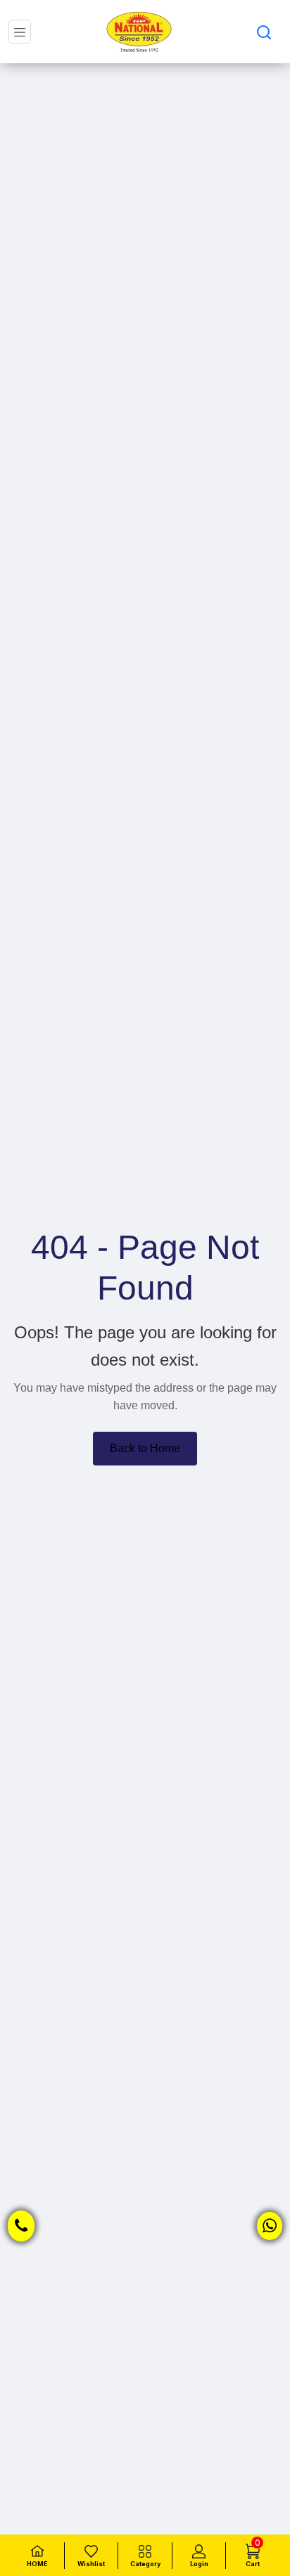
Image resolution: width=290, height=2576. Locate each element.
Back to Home (145, 1448)
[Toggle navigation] (20, 32)
